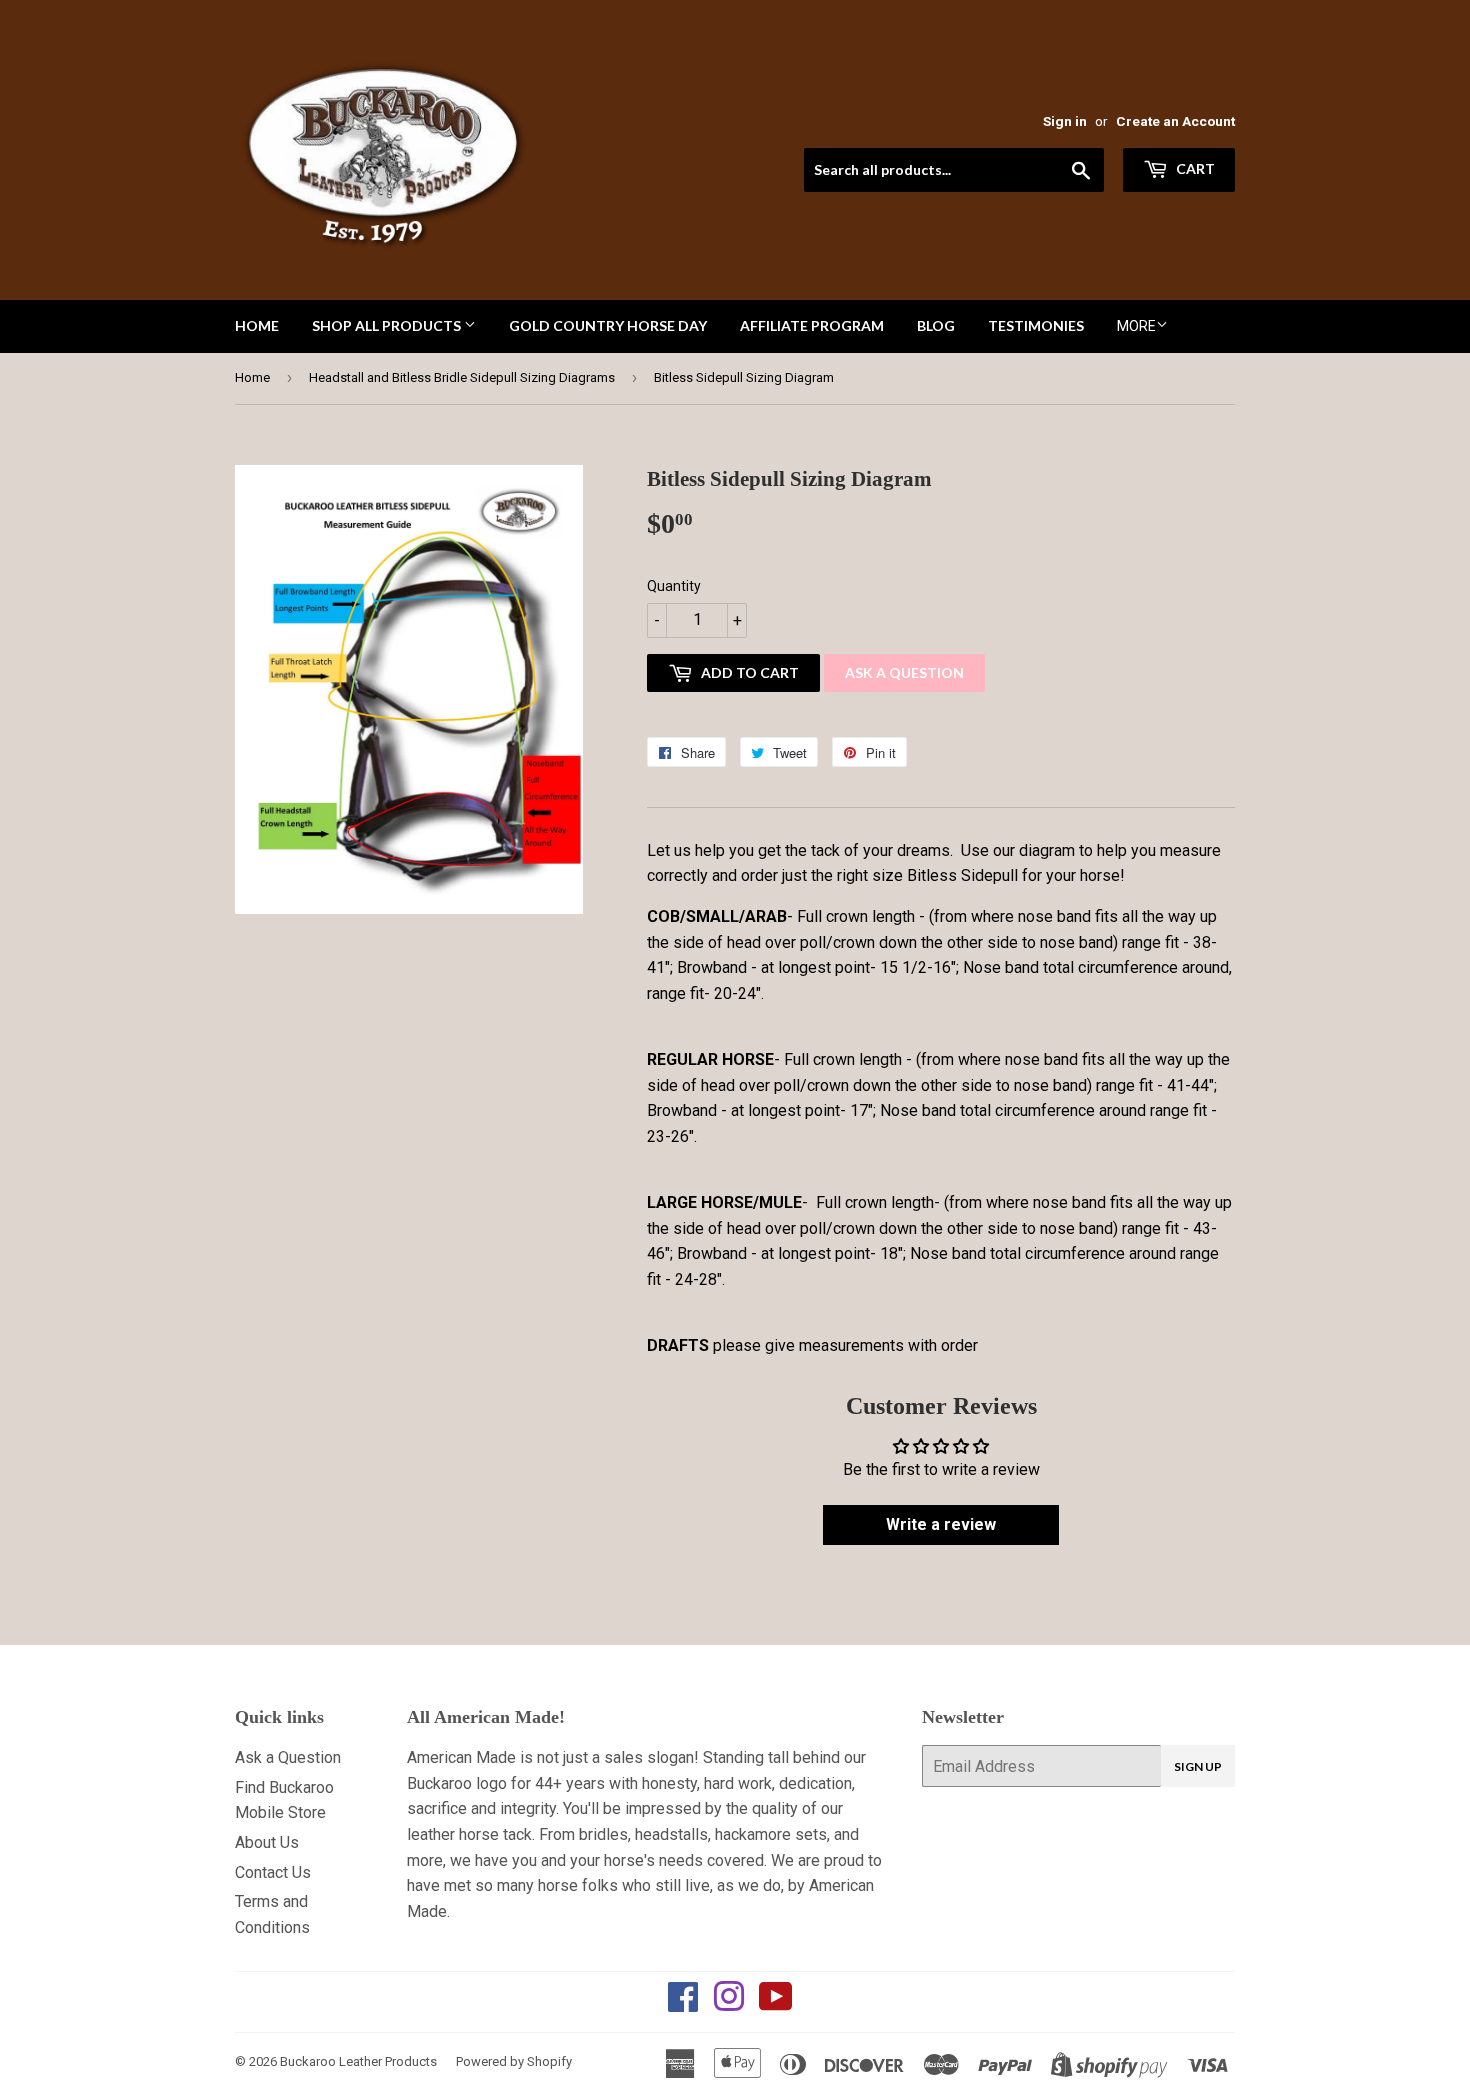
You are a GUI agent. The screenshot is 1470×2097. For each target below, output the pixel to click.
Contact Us (273, 1872)
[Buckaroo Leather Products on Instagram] (729, 2003)
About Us (267, 1842)
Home (257, 325)
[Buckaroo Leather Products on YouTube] (776, 2003)
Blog (936, 325)
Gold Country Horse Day (608, 325)
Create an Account (1175, 121)
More (1136, 326)
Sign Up (1198, 1766)
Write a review (941, 1524)
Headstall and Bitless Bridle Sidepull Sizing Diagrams (462, 377)
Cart (1194, 168)
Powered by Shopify (514, 2061)
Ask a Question (904, 672)
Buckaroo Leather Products (358, 2061)
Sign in (1065, 121)
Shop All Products (388, 325)
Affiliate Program (812, 325)
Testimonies (1036, 325)
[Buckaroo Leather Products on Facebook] (683, 2003)
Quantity (674, 586)
